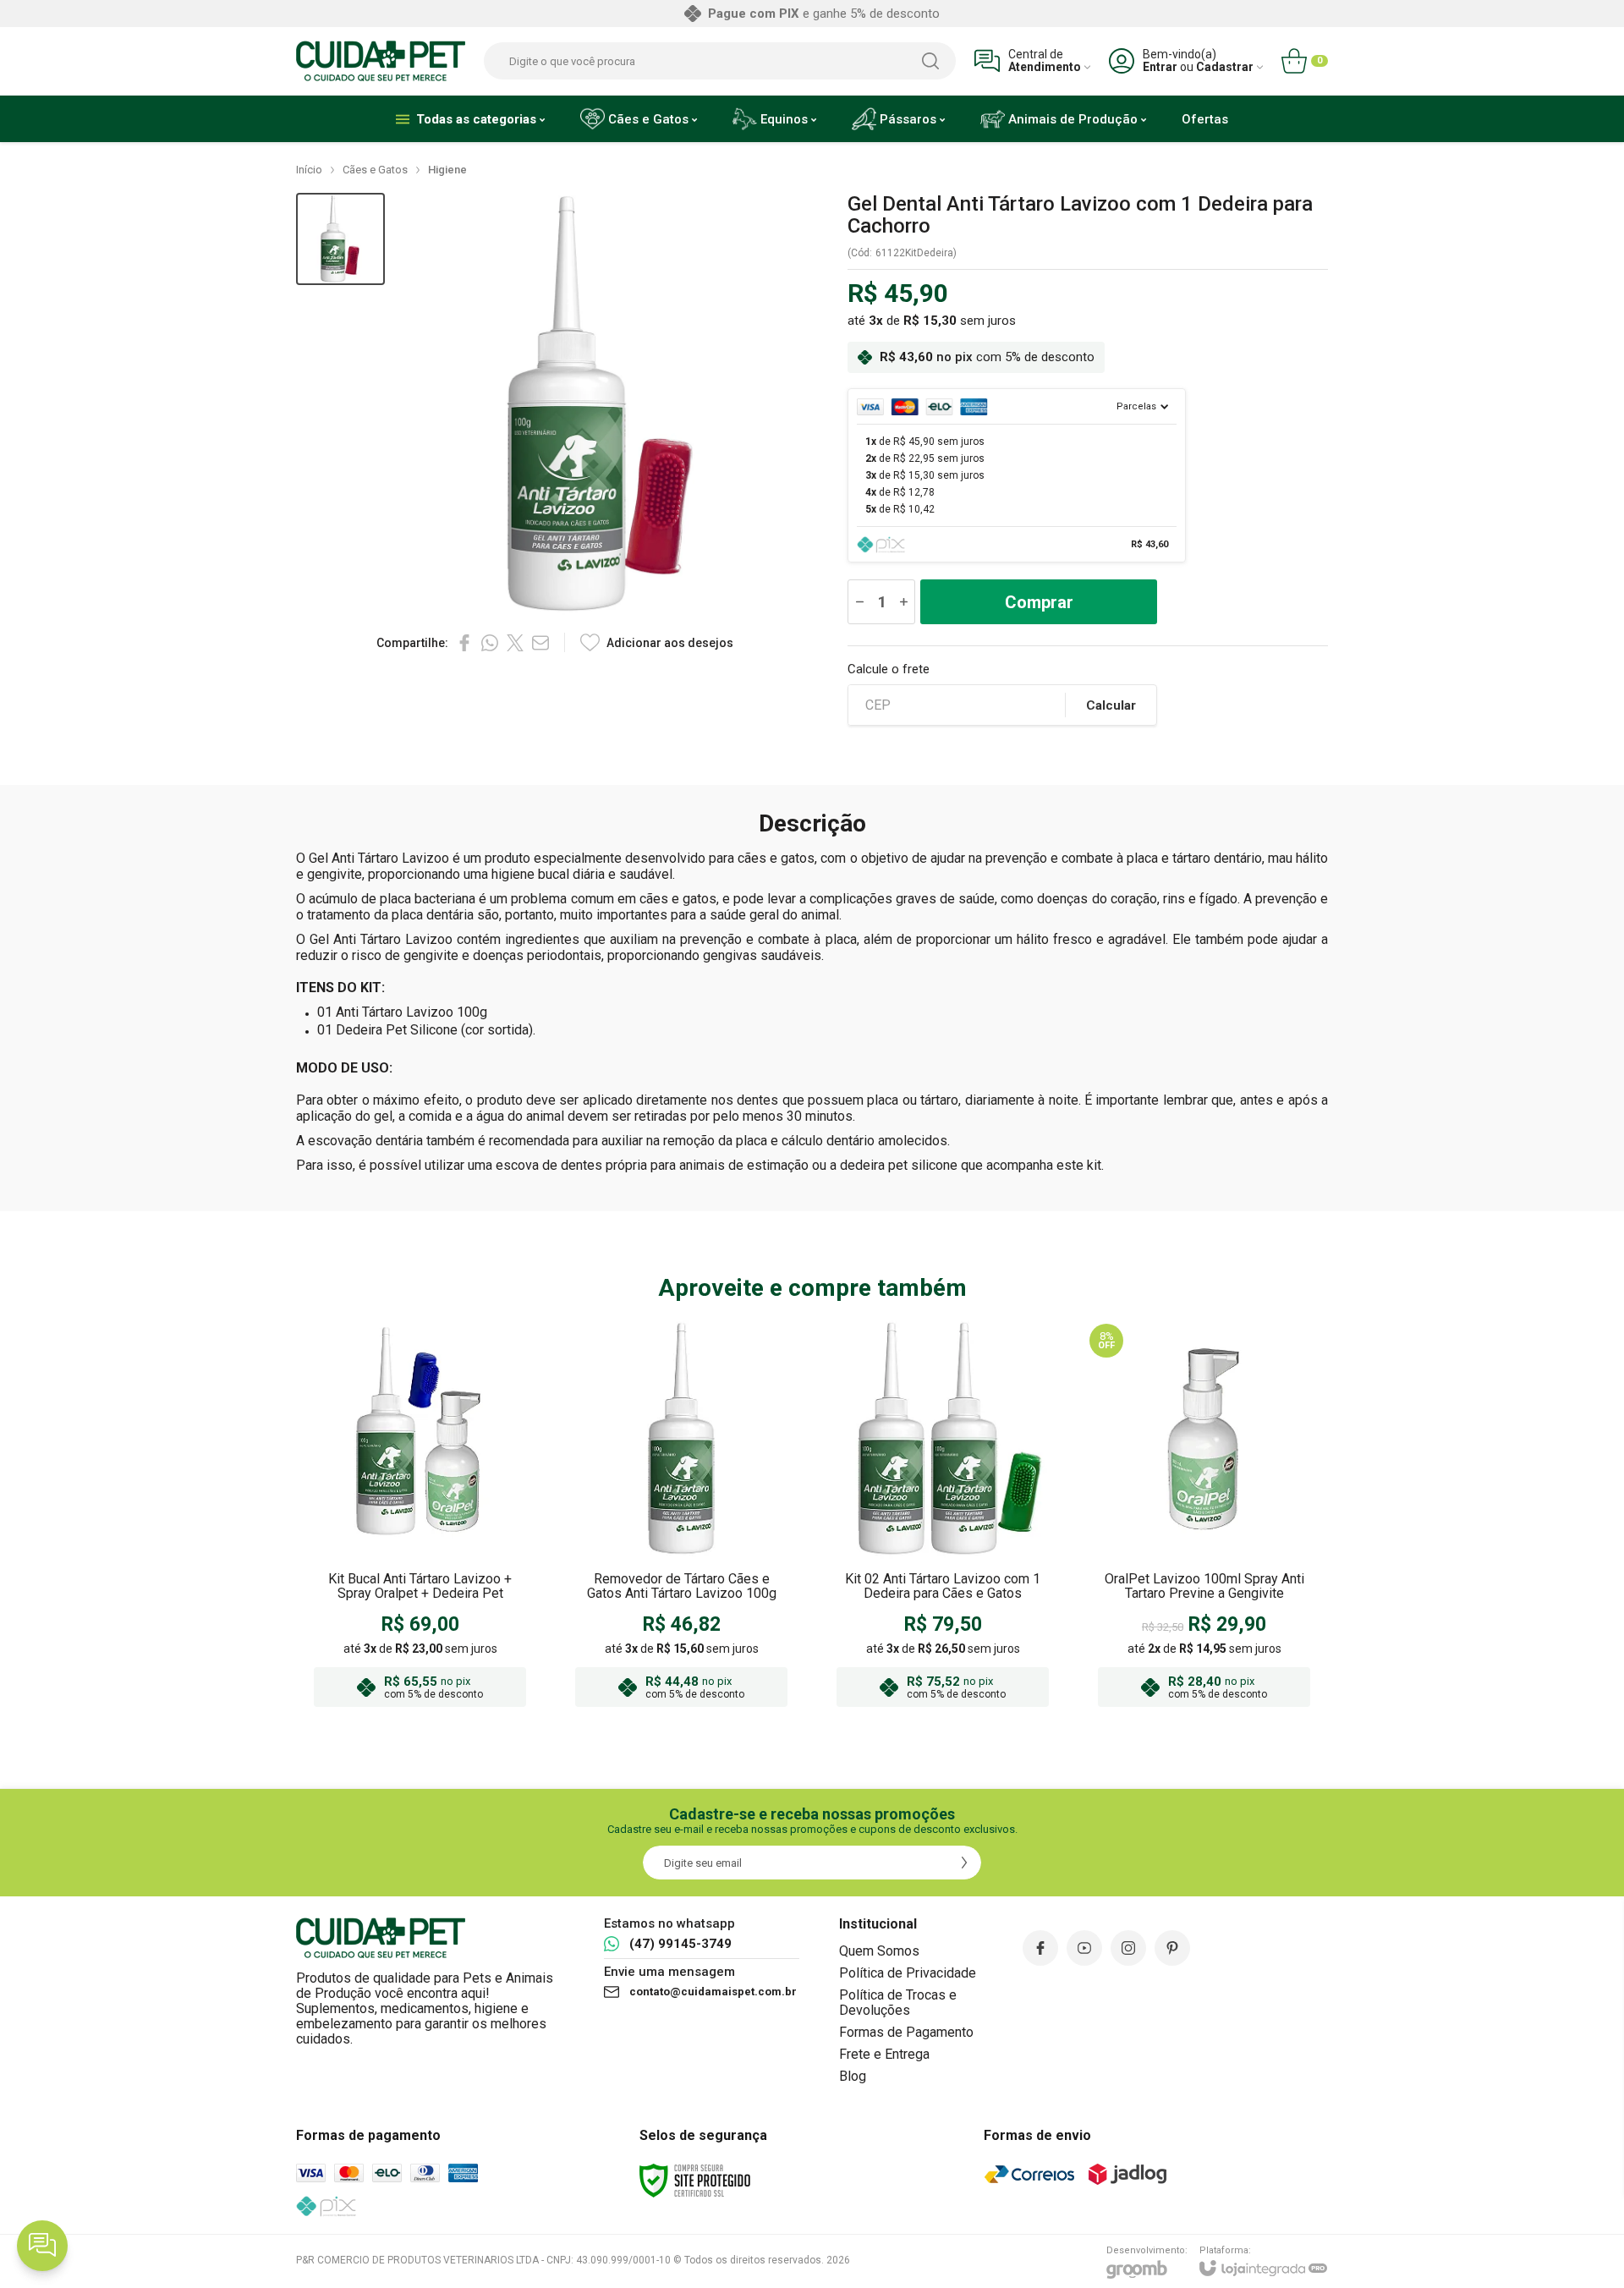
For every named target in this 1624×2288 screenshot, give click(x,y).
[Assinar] (964, 1863)
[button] (340, 239)
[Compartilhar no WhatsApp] (490, 643)
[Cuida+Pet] (381, 61)
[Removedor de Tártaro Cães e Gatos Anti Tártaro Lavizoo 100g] (681, 1517)
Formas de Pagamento (906, 2032)
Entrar (1160, 67)
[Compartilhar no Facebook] (464, 643)
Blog (853, 2076)
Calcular (1111, 705)
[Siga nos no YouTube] (1084, 1948)
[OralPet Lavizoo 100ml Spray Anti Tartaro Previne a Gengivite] (1204, 1517)
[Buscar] (930, 61)
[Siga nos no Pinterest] (1172, 1948)
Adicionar (453, 1612)
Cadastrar (1225, 67)
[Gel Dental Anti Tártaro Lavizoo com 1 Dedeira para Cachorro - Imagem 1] (340, 239)
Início (309, 170)
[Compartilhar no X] (515, 643)
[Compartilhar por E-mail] (540, 643)
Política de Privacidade (908, 1973)
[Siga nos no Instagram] (1128, 1948)
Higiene (447, 170)
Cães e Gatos (375, 170)
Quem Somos (879, 1951)
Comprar (1039, 602)
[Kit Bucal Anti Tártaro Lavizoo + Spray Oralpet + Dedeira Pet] (420, 1517)
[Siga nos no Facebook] (1040, 1948)
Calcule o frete (889, 669)
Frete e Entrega (884, 2054)
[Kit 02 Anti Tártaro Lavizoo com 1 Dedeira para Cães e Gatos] (943, 1517)
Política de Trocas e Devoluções (898, 2003)
